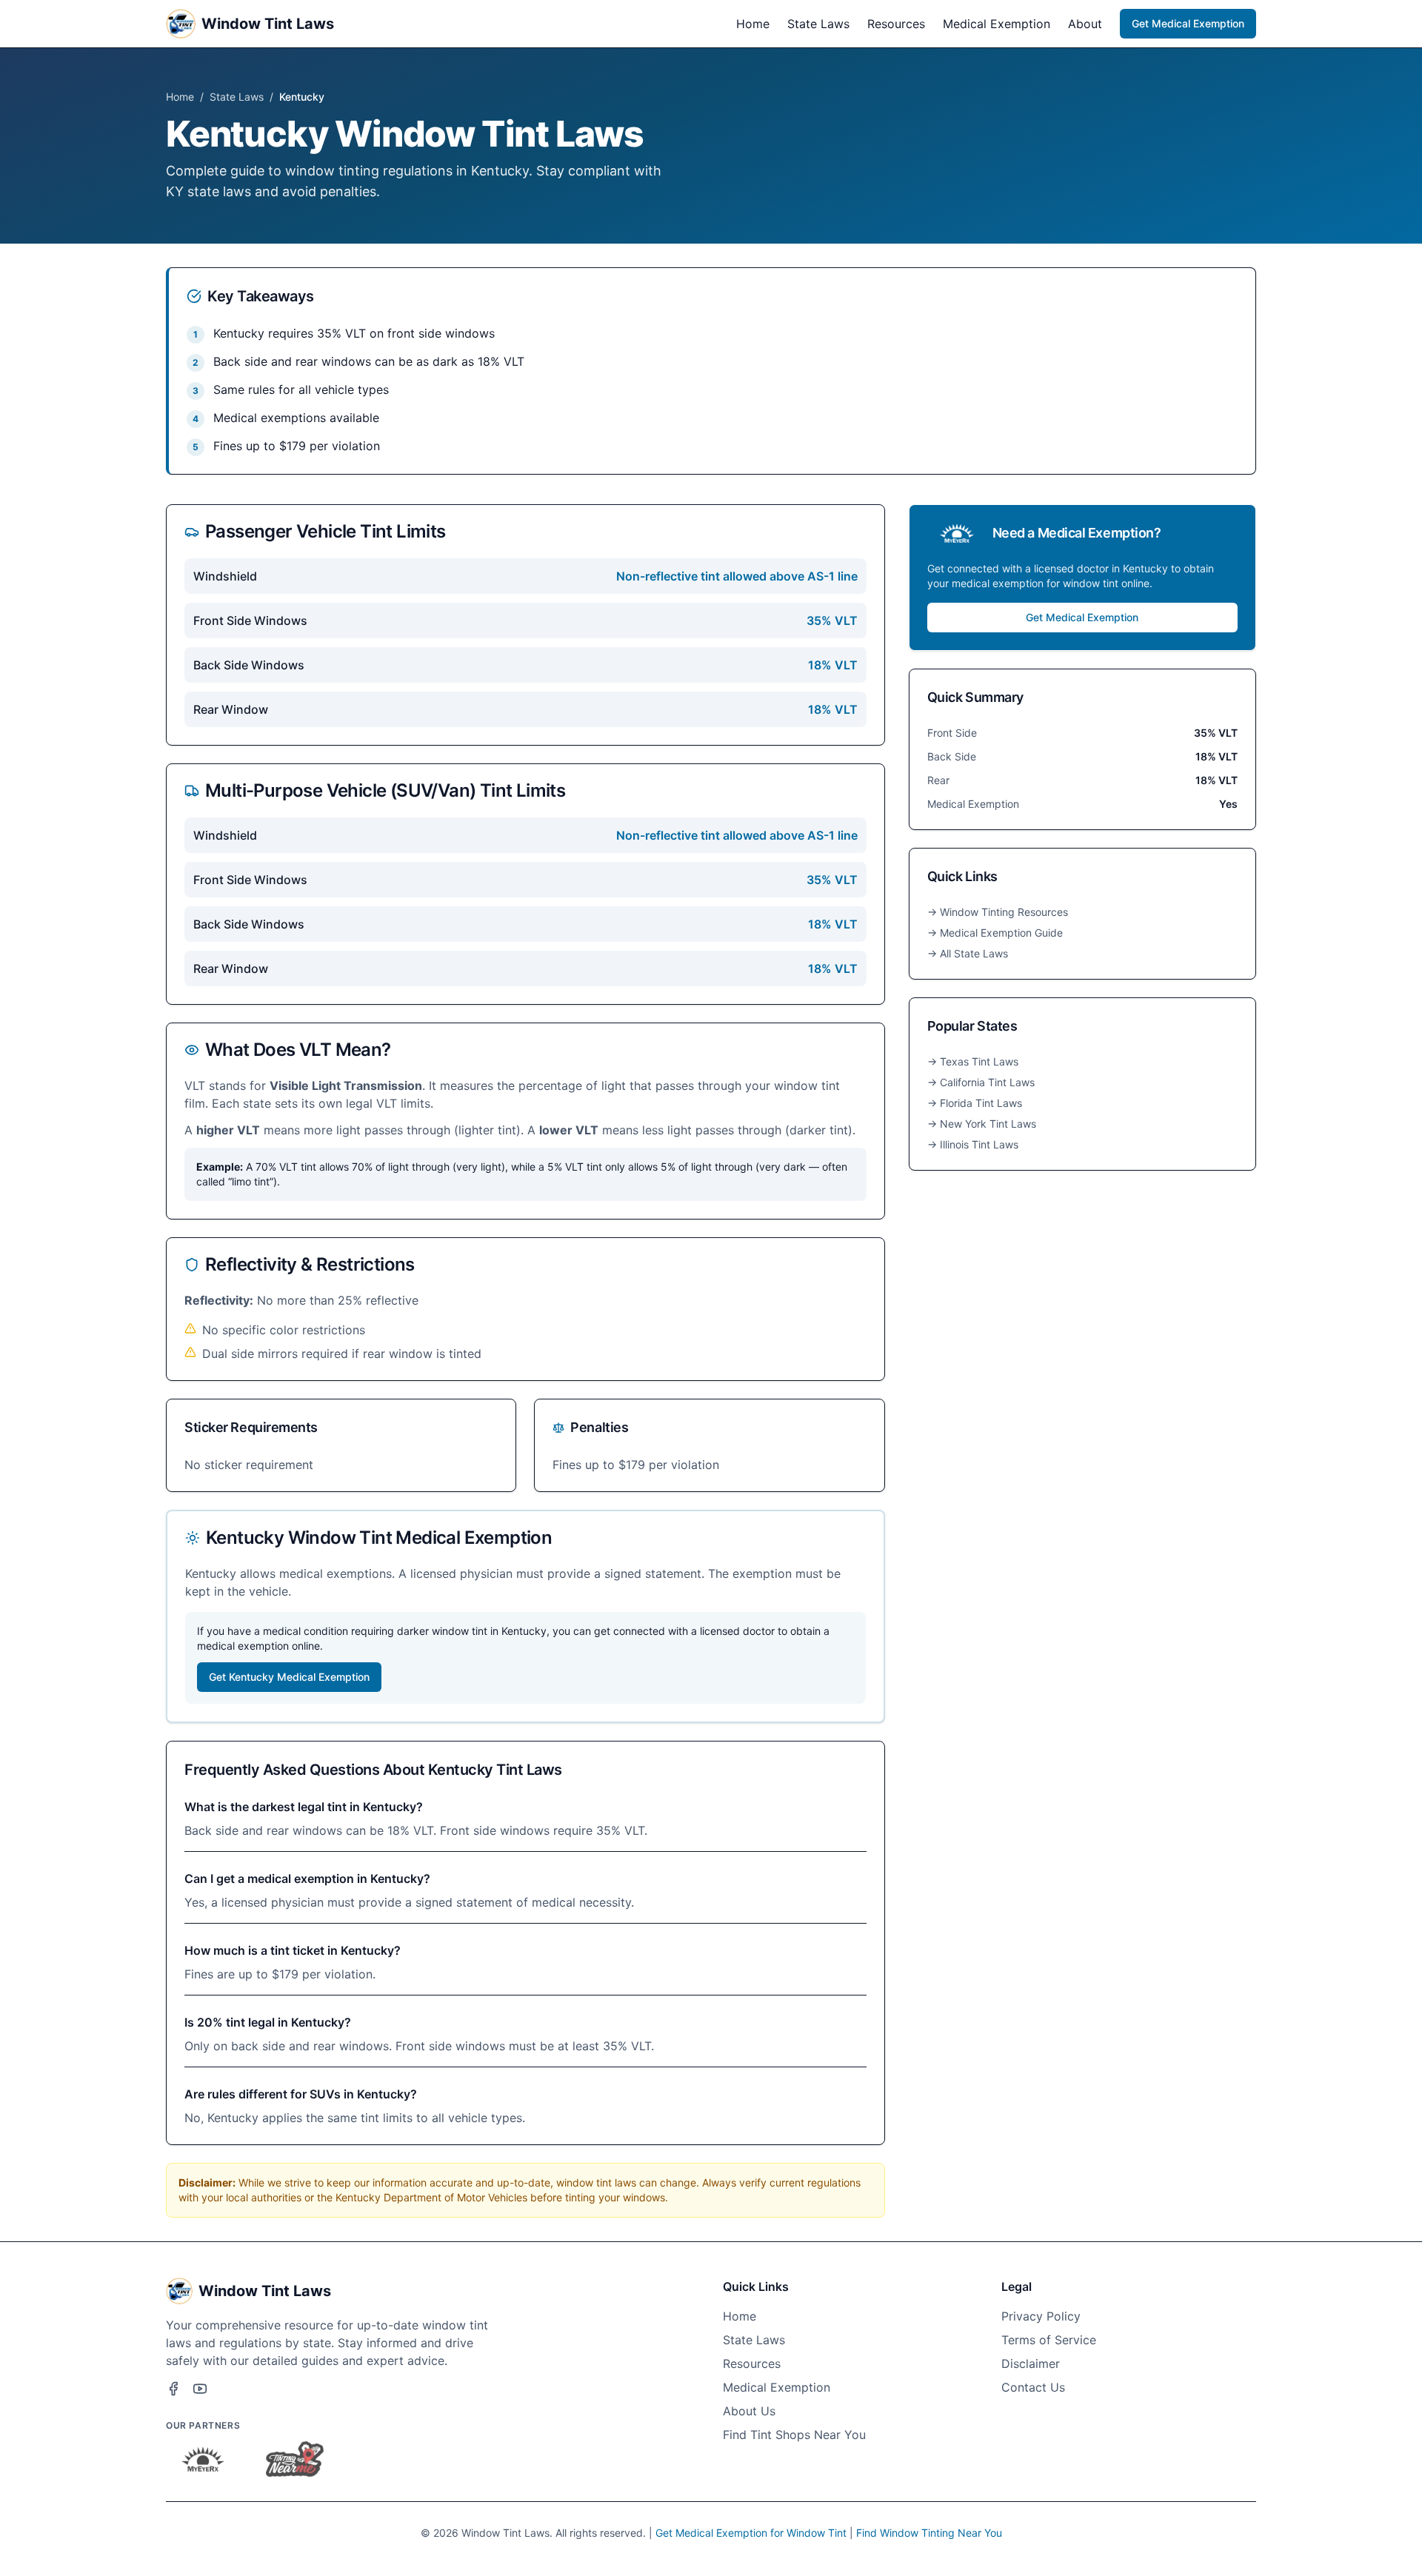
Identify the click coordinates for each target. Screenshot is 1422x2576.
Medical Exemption (997, 24)
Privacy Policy (1041, 2316)
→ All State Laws (968, 953)
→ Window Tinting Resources (998, 912)
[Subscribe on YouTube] (200, 2389)
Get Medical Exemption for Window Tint (751, 2533)
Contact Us (1033, 2387)
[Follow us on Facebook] (173, 2389)
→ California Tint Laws (981, 1082)
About (1085, 24)
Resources (896, 24)
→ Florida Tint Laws (975, 1103)
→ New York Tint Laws (982, 1124)
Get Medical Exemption (1188, 23)
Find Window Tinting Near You (929, 2533)
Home (753, 24)
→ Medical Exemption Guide (995, 933)
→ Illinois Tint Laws (973, 1144)
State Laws (818, 24)
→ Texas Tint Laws (973, 1061)
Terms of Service (1049, 2340)
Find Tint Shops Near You (794, 2435)
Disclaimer (1031, 2363)
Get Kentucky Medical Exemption (289, 1677)
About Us (749, 2411)
